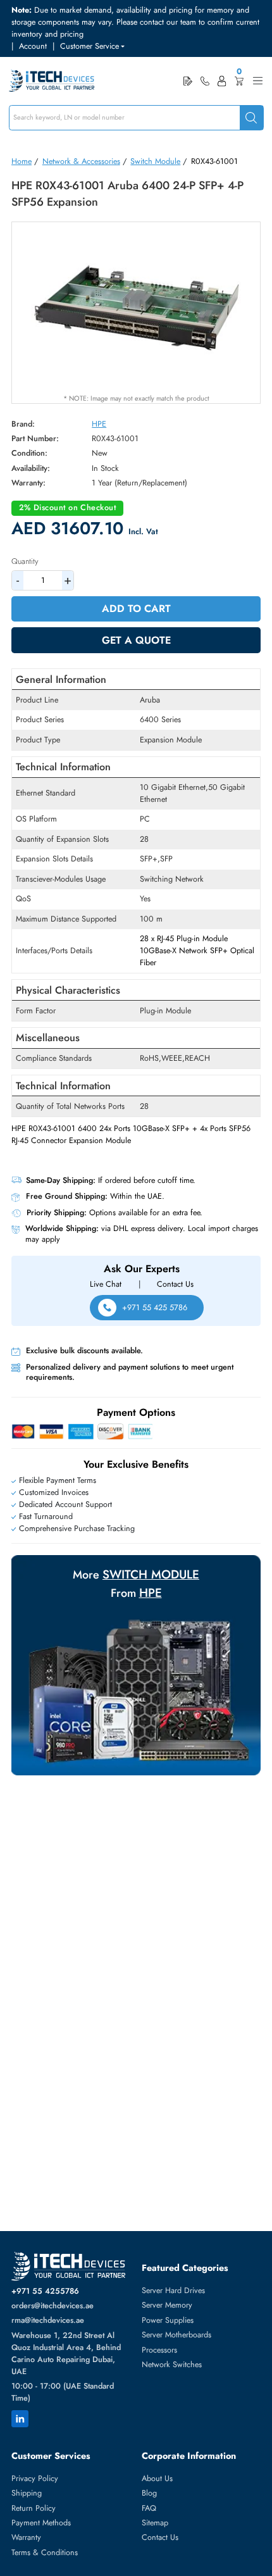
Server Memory (167, 2305)
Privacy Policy (35, 2479)
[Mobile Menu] (258, 81)
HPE (99, 424)
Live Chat (106, 1284)
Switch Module (155, 161)
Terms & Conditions (45, 2553)
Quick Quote (188, 81)
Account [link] (33, 46)
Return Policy (34, 2508)
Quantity (25, 561)
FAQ (149, 2508)
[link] (205, 81)
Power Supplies (168, 2320)
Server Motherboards (176, 2335)
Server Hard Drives (173, 2291)
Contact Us (175, 1284)
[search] (251, 118)
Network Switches (172, 2365)
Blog (149, 2493)
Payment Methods (41, 2523)
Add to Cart (136, 609)
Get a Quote (136, 640)
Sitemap (155, 2523)
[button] (92, 47)
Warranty (26, 2537)
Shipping (27, 2493)
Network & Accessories (81, 161)
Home (22, 161)
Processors (159, 2350)
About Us (157, 2479)
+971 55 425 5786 (155, 1308)
